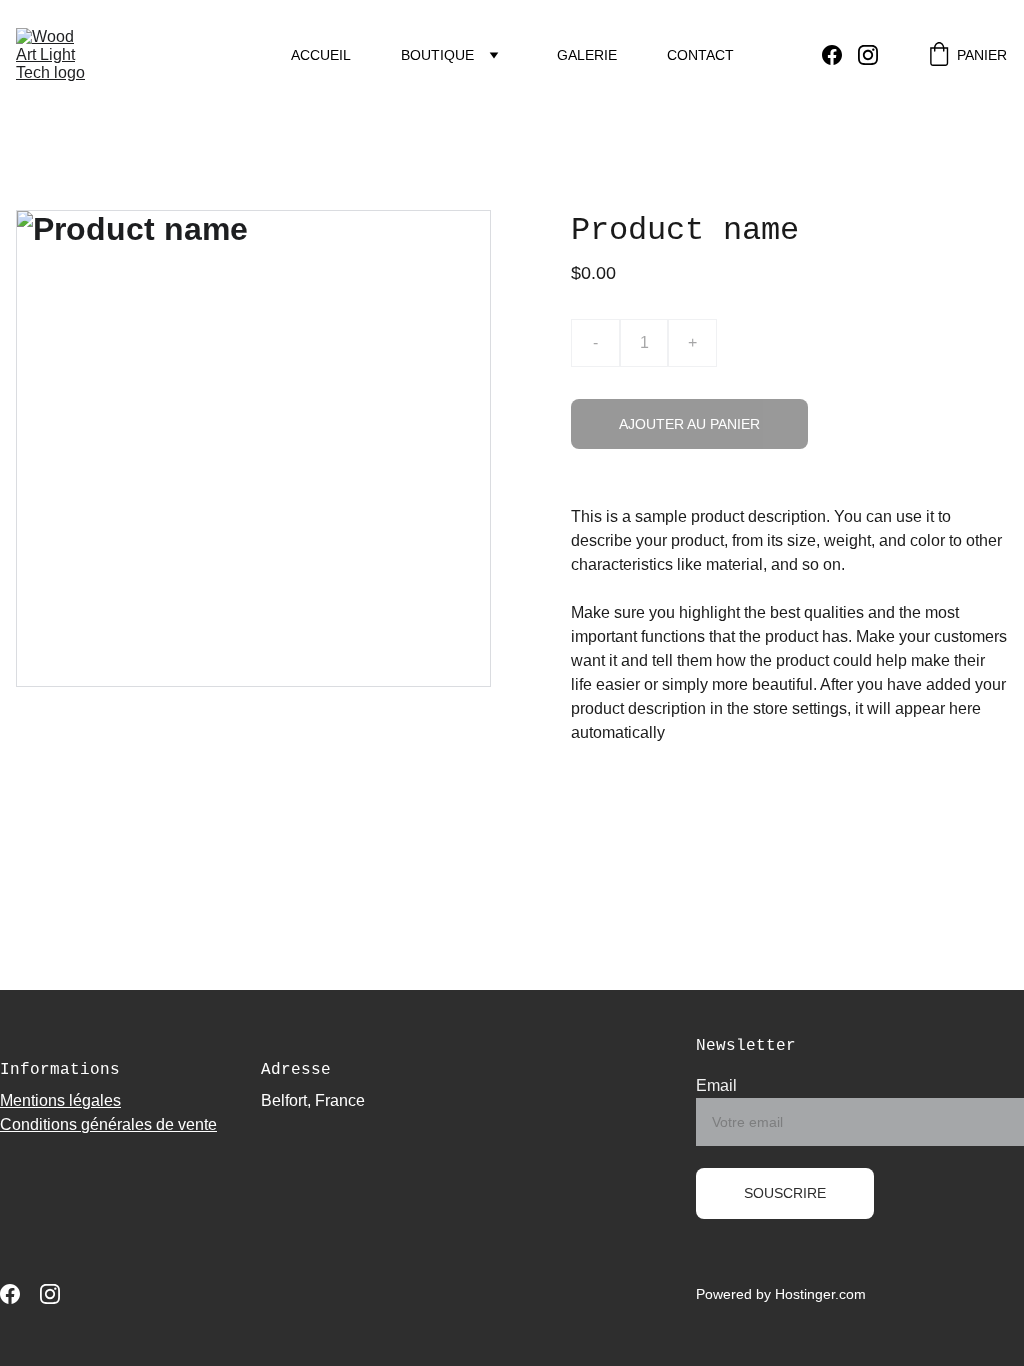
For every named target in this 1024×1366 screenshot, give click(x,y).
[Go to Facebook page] (840, 55)
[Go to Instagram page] (868, 55)
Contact (700, 55)
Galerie (587, 55)
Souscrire (785, 1193)
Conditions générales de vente (108, 1124)
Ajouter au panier (689, 424)
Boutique (437, 55)
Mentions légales (60, 1100)
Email (716, 1085)
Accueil (321, 55)
